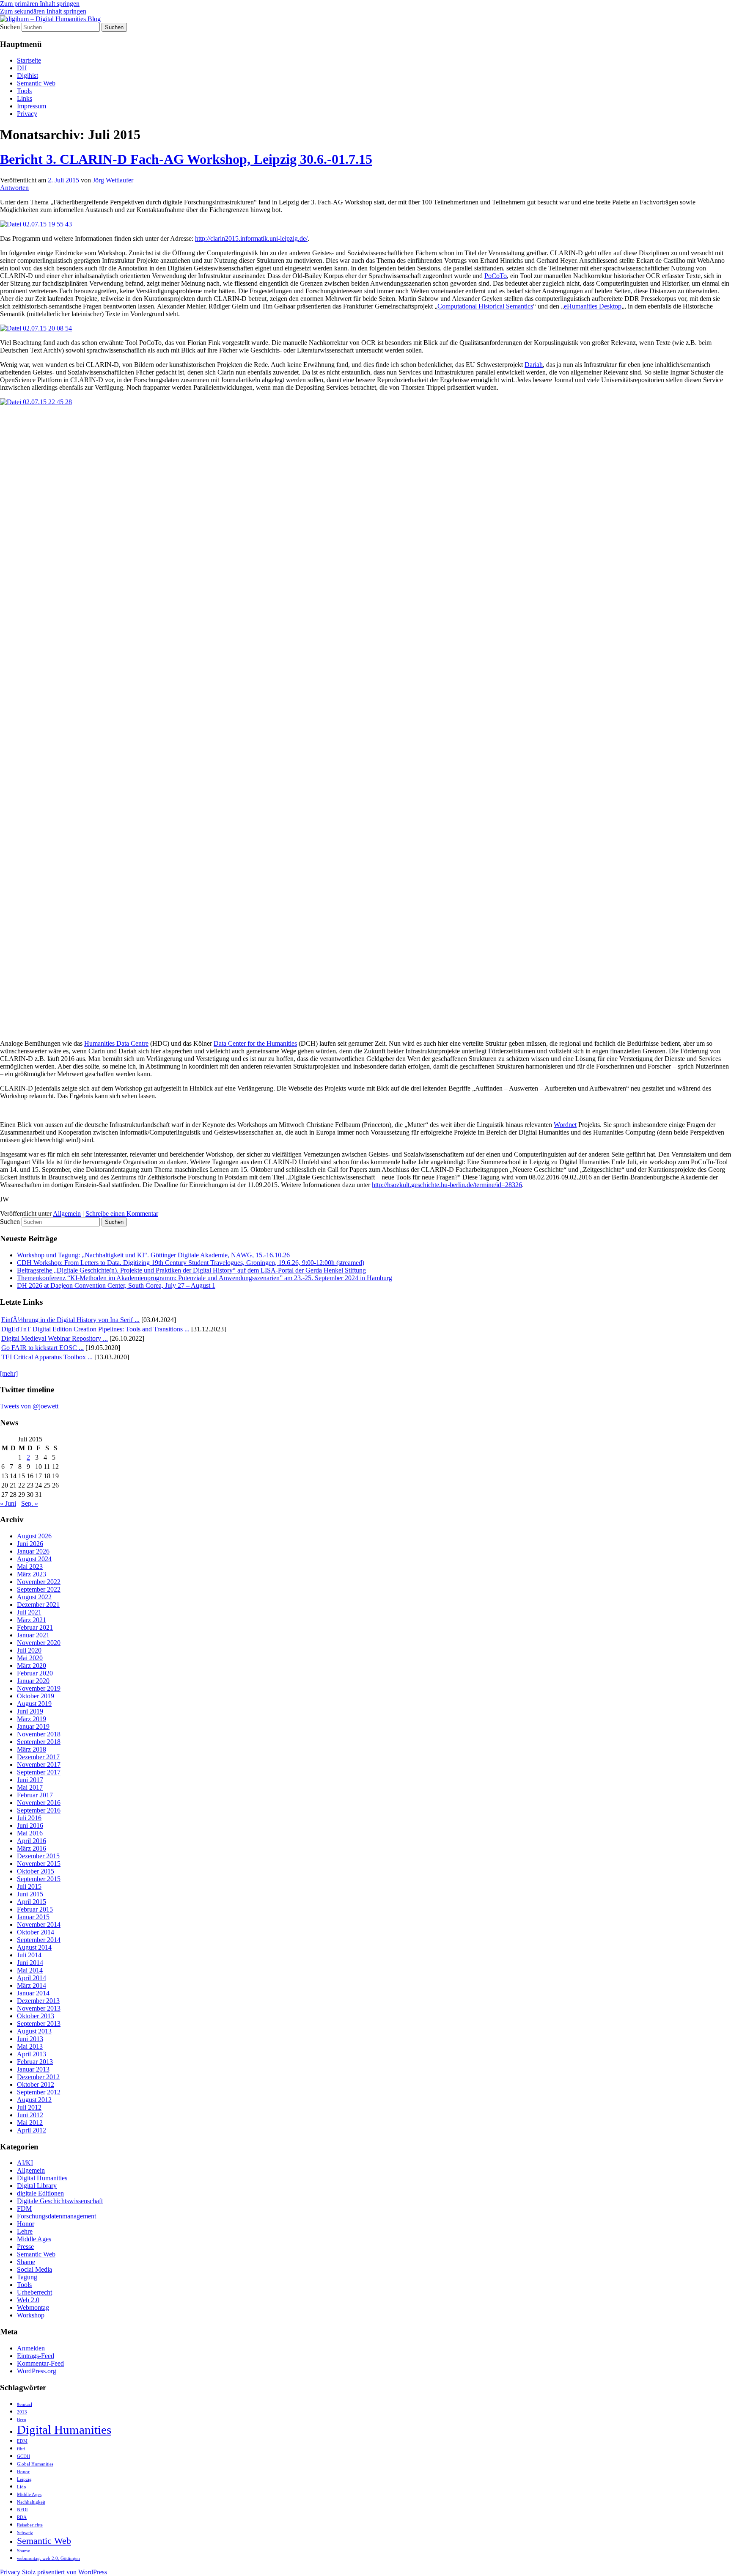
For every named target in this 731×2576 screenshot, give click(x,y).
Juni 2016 (30, 1825)
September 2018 (39, 1742)
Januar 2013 (33, 2069)
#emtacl (25, 2404)
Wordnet (565, 1125)
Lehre (25, 2231)
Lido (22, 2487)
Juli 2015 (29, 1886)
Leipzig (24, 2479)
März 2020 (32, 1665)
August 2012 (34, 2100)
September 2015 (39, 1879)
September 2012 (39, 2092)
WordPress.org (37, 2371)
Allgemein (67, 1214)
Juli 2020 (29, 1650)
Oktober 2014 (36, 1932)
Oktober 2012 (36, 2084)
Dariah (534, 365)
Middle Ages (34, 2239)
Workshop (31, 2315)
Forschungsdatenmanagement (56, 2216)
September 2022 (39, 1589)
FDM (24, 2208)
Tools (24, 91)
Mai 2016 (30, 1833)
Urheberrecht (34, 2292)
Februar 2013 (35, 2062)
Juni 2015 (30, 1894)
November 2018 (39, 1734)
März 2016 (32, 1848)
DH (22, 68)
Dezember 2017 (38, 1757)
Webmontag (33, 2307)
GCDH (23, 2456)
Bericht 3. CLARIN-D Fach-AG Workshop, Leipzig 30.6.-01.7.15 (186, 159)
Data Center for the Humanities (255, 1043)
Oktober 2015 (36, 1871)
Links (25, 98)
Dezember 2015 (38, 1856)
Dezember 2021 (38, 1605)
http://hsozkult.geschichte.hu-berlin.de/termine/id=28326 (447, 1185)
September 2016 (39, 1810)
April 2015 (32, 1902)
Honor (26, 2224)
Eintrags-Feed (36, 2356)
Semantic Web (36, 83)
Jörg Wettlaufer (113, 180)
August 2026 (34, 1536)
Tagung (27, 2277)
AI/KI (25, 2163)
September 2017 (39, 1772)
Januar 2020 (33, 1681)
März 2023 (32, 1574)
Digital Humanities (42, 2178)
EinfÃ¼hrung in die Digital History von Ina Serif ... (70, 1320)
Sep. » (30, 1503)
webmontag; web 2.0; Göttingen (48, 2558)
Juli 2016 (29, 1818)
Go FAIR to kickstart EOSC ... (43, 1348)
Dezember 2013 (38, 2001)
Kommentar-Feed (40, 2363)
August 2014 (34, 1947)
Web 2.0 (28, 2300)
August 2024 (34, 1559)
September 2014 (39, 1940)
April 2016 (32, 1841)
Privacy (27, 114)
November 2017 (39, 1765)
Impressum (32, 106)
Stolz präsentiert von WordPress (65, 2572)
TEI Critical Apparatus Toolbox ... (47, 1357)
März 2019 (32, 1719)
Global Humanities (35, 2464)
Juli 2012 (29, 2107)
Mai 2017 (30, 1787)
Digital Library (37, 2186)
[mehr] (9, 1373)
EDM (22, 2441)
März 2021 (32, 1620)
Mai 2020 (30, 1658)
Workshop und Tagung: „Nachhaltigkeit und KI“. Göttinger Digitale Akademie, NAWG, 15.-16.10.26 (153, 1255)
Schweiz (25, 2533)
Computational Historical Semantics (485, 306)
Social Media (34, 2269)
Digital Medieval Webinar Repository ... (55, 1338)
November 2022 (39, 1582)
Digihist (27, 76)
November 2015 (39, 1864)
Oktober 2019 (36, 1696)
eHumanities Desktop (593, 306)
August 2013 (34, 2031)
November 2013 (39, 2008)
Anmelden (31, 2348)
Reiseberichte (30, 2525)
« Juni (8, 1503)
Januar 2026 (33, 1551)
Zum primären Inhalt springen (40, 4)
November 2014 (39, 1924)
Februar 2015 (35, 1909)
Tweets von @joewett (29, 1406)
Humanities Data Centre (116, 1043)
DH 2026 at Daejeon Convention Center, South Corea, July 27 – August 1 (116, 1285)
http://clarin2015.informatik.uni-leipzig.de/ (251, 238)
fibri (21, 2449)
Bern (22, 2420)
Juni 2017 (30, 1780)
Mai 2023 (30, 1566)
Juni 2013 (30, 2039)
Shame (26, 2262)
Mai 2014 (30, 1970)
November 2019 (39, 1688)
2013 (22, 2412)
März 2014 (32, 1985)
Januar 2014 (33, 1993)
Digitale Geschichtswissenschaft (60, 2201)
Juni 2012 (30, 2115)
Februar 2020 (35, 1673)
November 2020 (39, 1643)
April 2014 (32, 1978)
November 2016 (39, 1803)
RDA (22, 2517)
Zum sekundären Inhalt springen (43, 11)
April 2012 (32, 2130)
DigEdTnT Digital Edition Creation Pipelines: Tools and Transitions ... (95, 1329)
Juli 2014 (29, 1955)
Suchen (10, 27)
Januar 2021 (33, 1635)
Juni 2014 (30, 1963)
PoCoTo (496, 276)
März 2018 (32, 1749)
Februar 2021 (35, 1627)
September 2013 (39, 2024)
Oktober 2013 (36, 2016)
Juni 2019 (30, 1711)
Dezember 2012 (38, 2077)
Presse (25, 2247)
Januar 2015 (33, 1917)
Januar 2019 (33, 1726)
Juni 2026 (30, 1544)
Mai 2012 (30, 2123)
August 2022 (34, 1597)
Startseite (29, 60)
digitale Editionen (40, 2193)
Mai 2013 (30, 2046)
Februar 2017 (35, 1795)
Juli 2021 (29, 1612)
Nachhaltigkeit (31, 2502)
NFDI (22, 2510)
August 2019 (34, 1704)
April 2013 (32, 2054)
